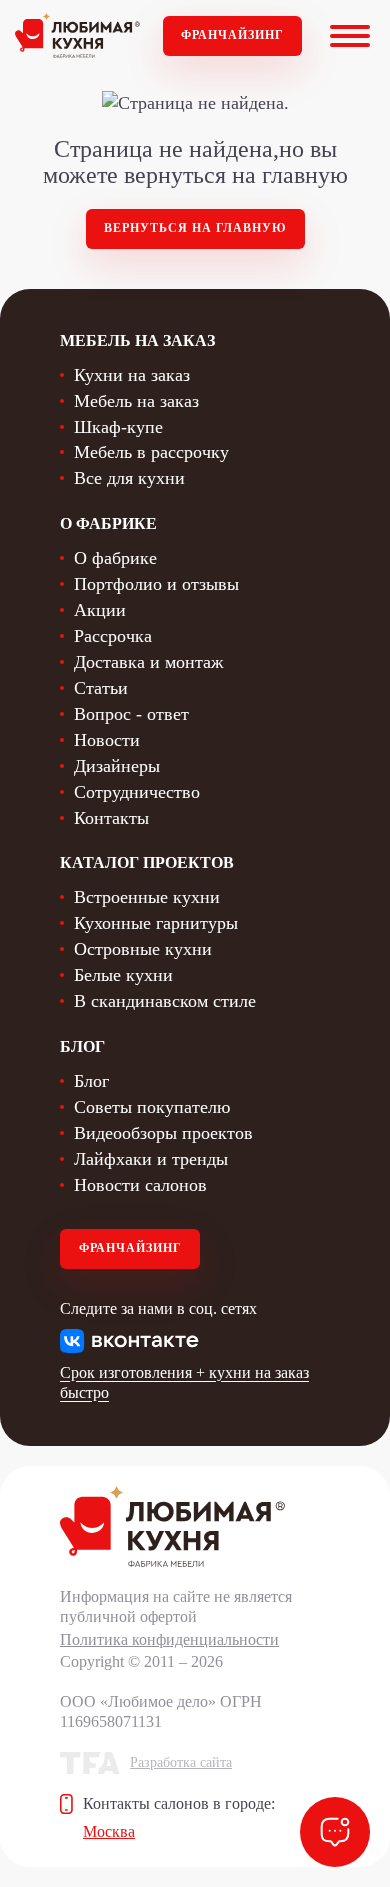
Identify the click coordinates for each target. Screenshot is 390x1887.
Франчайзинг (232, 35)
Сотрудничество (137, 792)
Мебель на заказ (136, 401)
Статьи (101, 688)
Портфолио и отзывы (156, 584)
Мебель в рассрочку (151, 452)
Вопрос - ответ (131, 714)
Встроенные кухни (147, 897)
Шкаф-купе (118, 427)
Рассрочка (113, 636)
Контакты (111, 818)
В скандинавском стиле (165, 1001)
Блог (91, 1081)
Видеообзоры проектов (163, 1133)
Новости (107, 740)
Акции (100, 610)
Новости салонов (140, 1185)
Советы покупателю (152, 1107)
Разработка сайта (181, 1762)
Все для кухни (129, 478)
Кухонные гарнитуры (156, 923)
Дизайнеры (117, 766)
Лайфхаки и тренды (151, 1159)
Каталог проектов (147, 862)
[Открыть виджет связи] (335, 1832)
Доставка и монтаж (148, 662)
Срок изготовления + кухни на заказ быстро (184, 1382)
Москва (109, 1831)
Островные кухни (143, 949)
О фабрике (115, 558)
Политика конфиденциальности (169, 1639)
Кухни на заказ (132, 375)
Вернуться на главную (195, 228)
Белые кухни (123, 975)
